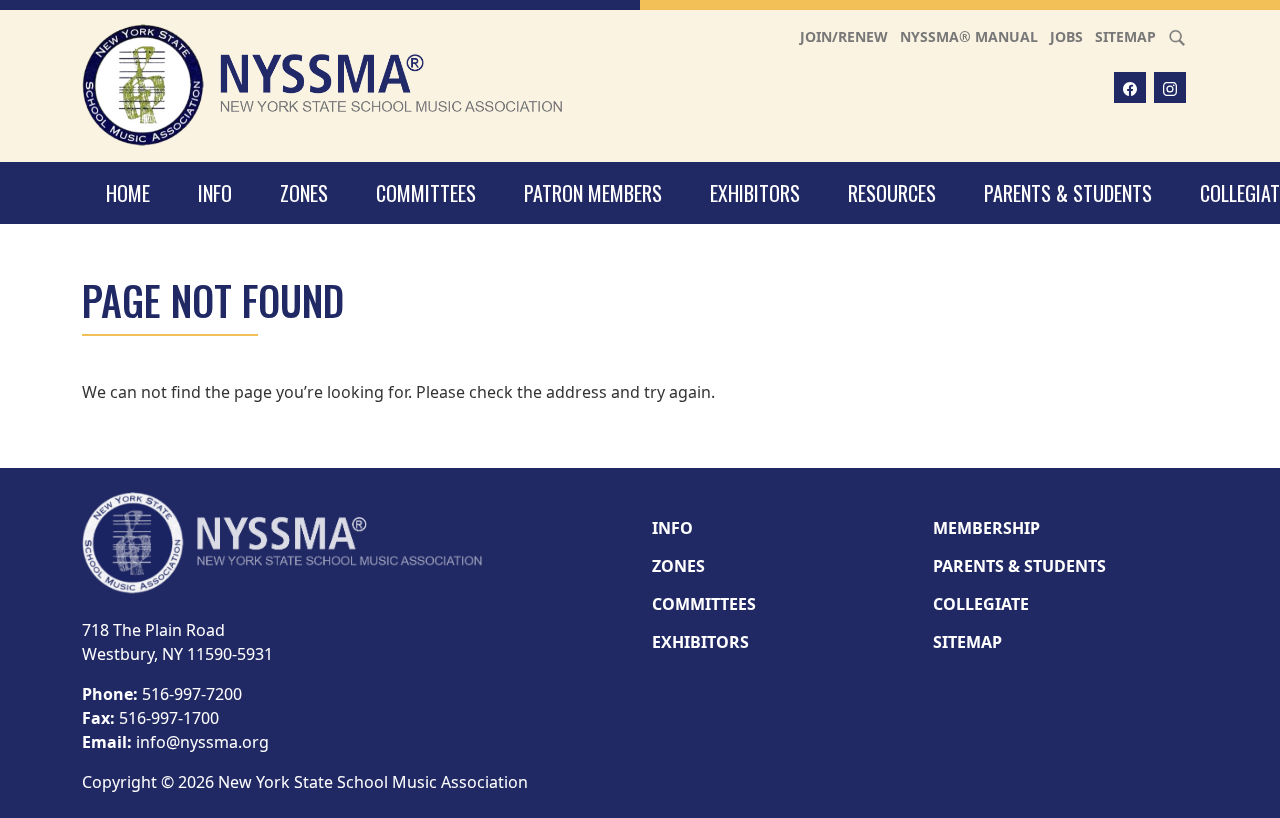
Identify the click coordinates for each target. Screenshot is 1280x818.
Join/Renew (844, 36)
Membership (986, 528)
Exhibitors (755, 193)
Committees (426, 193)
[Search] (1177, 36)
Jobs (1066, 36)
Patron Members (593, 193)
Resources (892, 193)
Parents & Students (1068, 193)
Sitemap (1125, 36)
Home (128, 193)
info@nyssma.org (202, 742)
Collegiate (981, 604)
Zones (304, 193)
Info (215, 193)
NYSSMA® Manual (969, 36)
